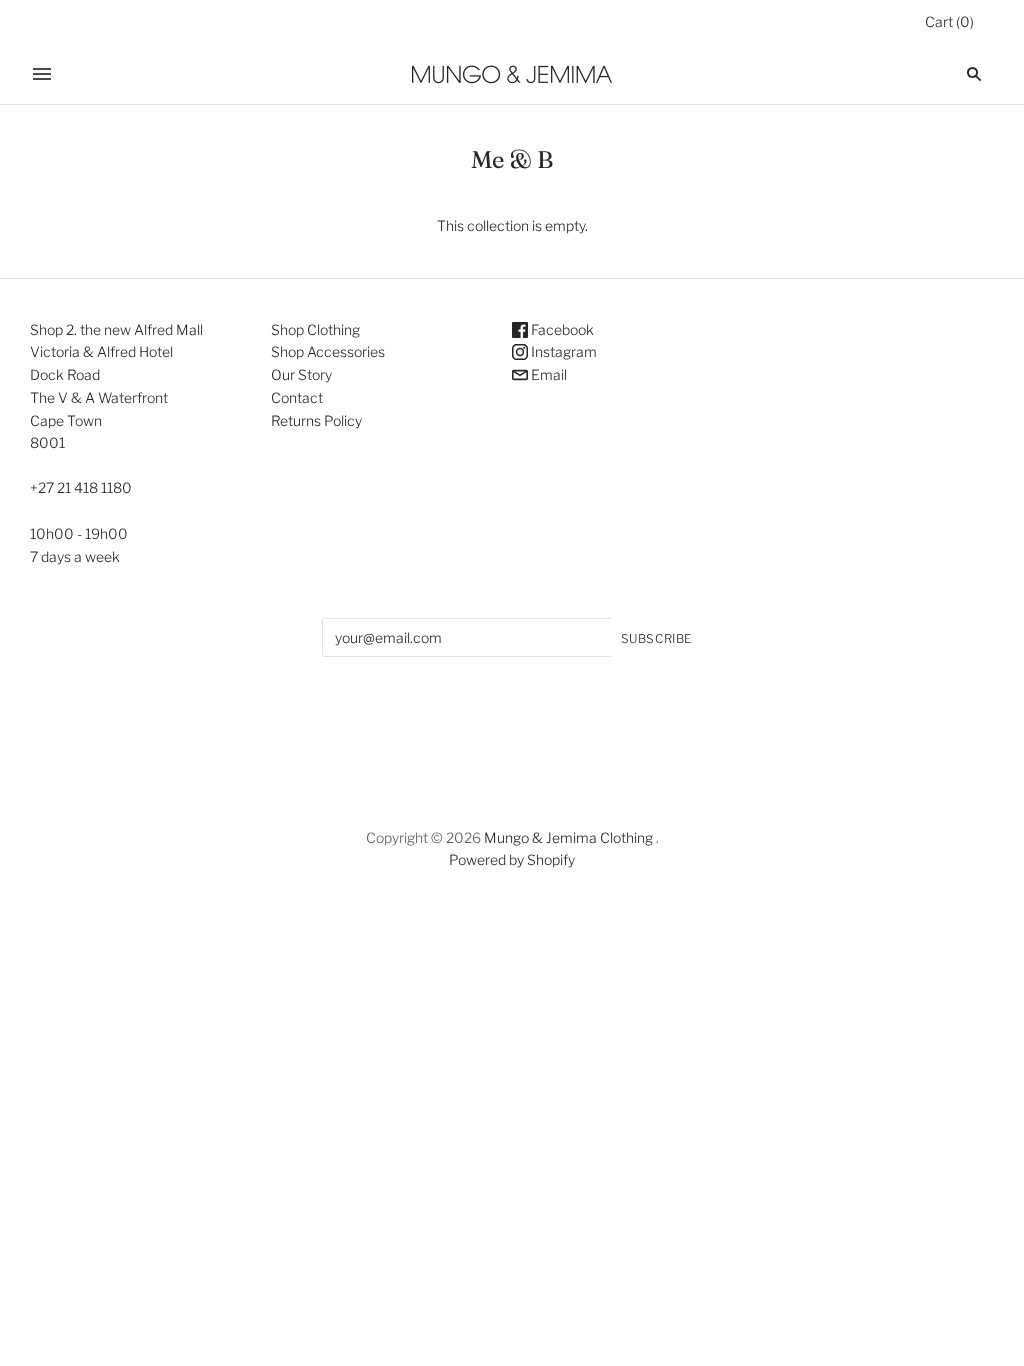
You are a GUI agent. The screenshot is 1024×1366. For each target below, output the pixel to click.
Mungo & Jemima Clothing (568, 837)
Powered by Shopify (512, 859)
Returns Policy (316, 420)
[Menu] (42, 74)
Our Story (301, 374)
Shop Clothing (315, 329)
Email (547, 374)
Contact (297, 397)
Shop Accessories (328, 351)
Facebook (561, 329)
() (949, 21)
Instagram (562, 351)
